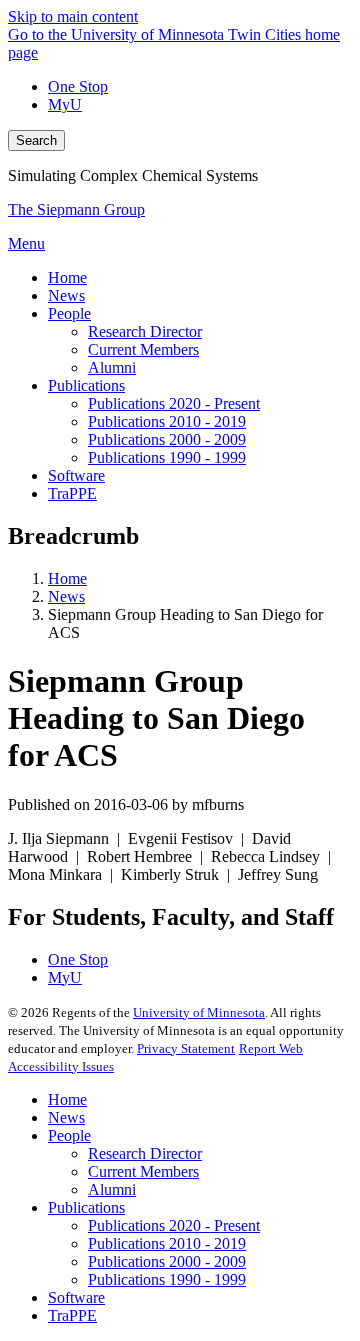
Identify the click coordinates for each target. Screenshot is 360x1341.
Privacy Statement (186, 1048)
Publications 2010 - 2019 (167, 1243)
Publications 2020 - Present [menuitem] (174, 403)
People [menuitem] (69, 313)
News (66, 596)
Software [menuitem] (76, 475)
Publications (86, 1207)
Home (67, 578)
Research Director (145, 1153)
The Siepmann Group (76, 209)
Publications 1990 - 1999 (167, 1279)
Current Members (143, 1171)
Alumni (112, 1189)
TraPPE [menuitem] (72, 493)
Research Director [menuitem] (145, 331)
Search (36, 140)
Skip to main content (73, 16)
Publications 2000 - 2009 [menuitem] (167, 439)
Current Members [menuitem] (143, 349)
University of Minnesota (199, 1012)
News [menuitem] (66, 295)
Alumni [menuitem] (112, 367)
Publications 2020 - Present (174, 1225)
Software (76, 1297)
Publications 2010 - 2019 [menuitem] (167, 421)
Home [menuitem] (67, 277)
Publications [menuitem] (86, 385)
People (69, 1135)
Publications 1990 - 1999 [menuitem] (167, 457)
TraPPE (72, 1315)
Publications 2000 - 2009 (167, 1261)
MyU (65, 104)
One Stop (78, 86)
